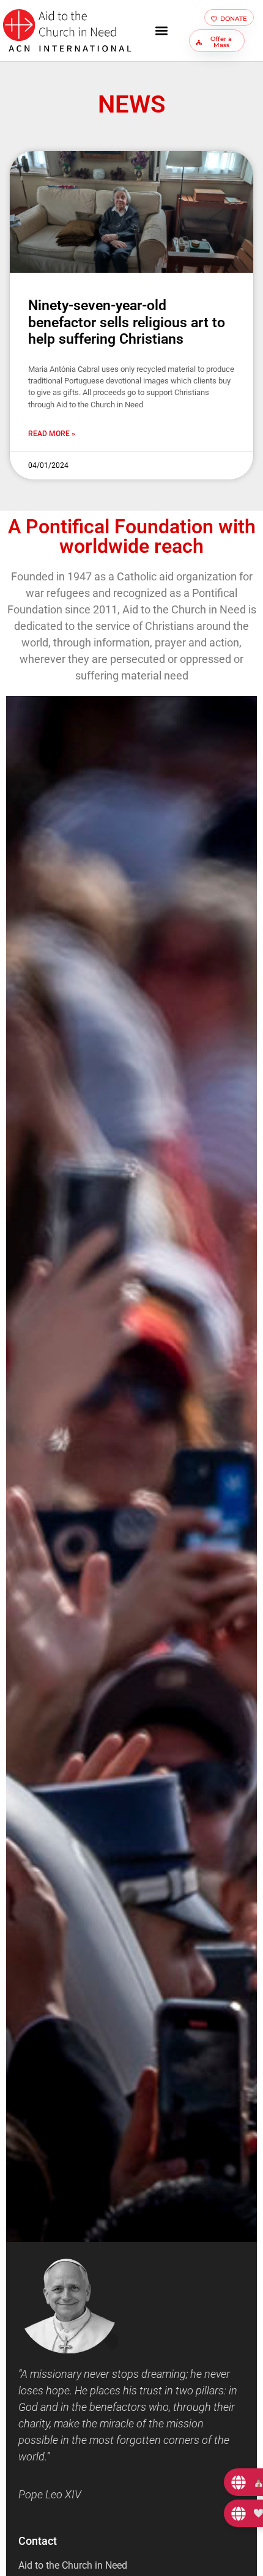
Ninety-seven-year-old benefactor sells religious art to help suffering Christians (127, 322)
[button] (162, 31)
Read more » (52, 434)
